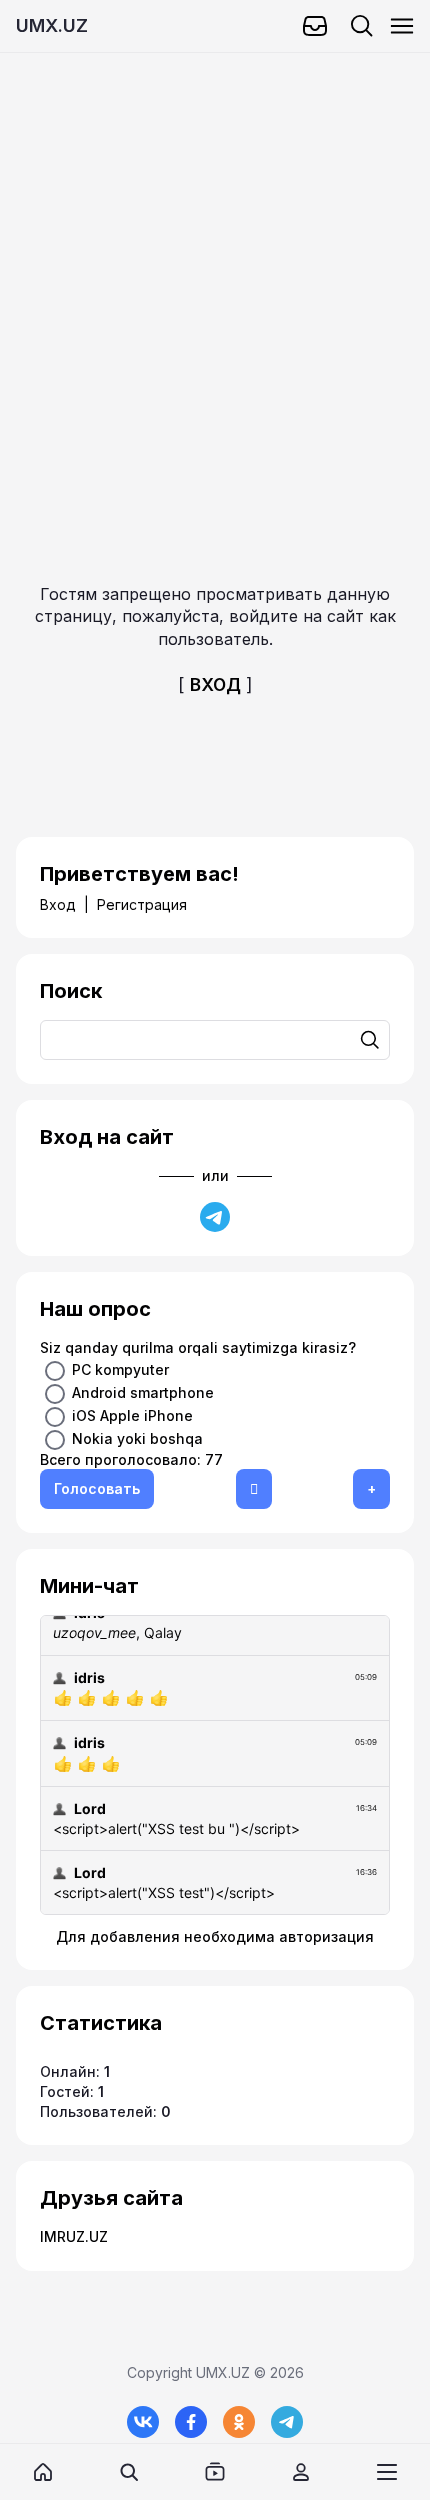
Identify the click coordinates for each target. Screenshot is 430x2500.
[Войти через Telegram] (215, 1217)
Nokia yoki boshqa (137, 1437)
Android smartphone (143, 1391)
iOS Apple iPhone (132, 1414)
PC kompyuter (120, 1368)
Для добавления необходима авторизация (215, 1936)
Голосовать (97, 1488)
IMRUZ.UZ (74, 2236)
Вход (58, 904)
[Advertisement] (215, 268)
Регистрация (142, 904)
